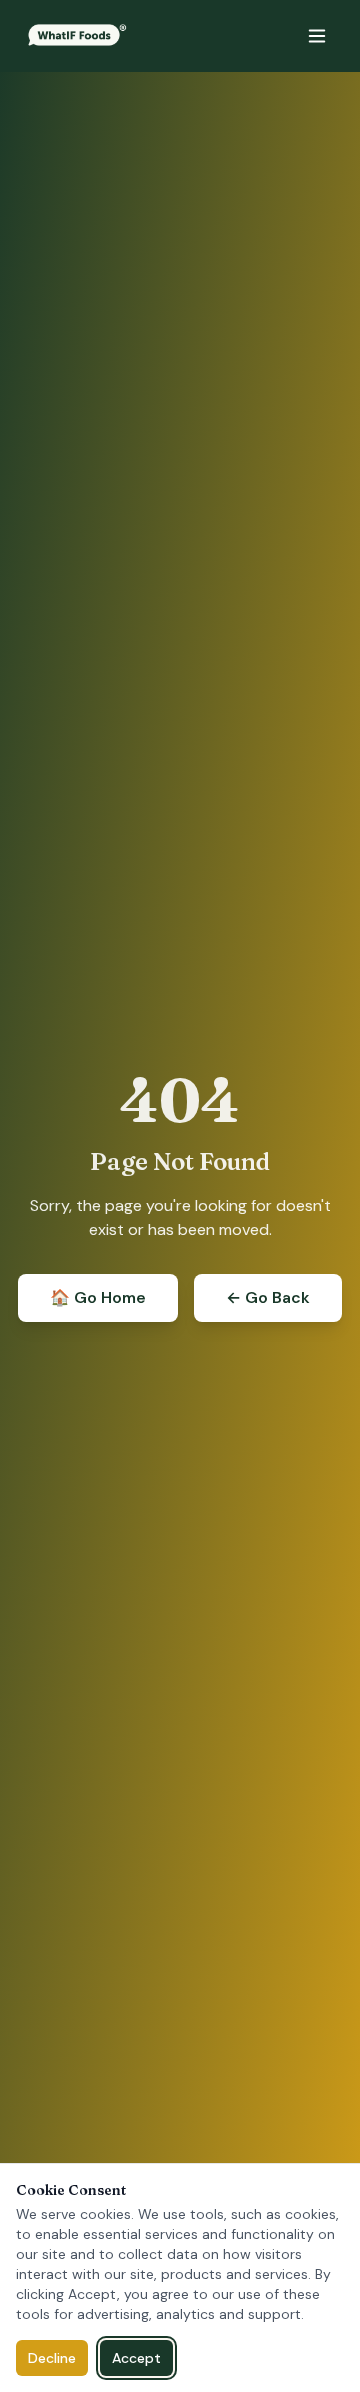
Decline (52, 2358)
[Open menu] (317, 36)
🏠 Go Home (98, 1297)
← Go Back (268, 1297)
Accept (136, 2358)
